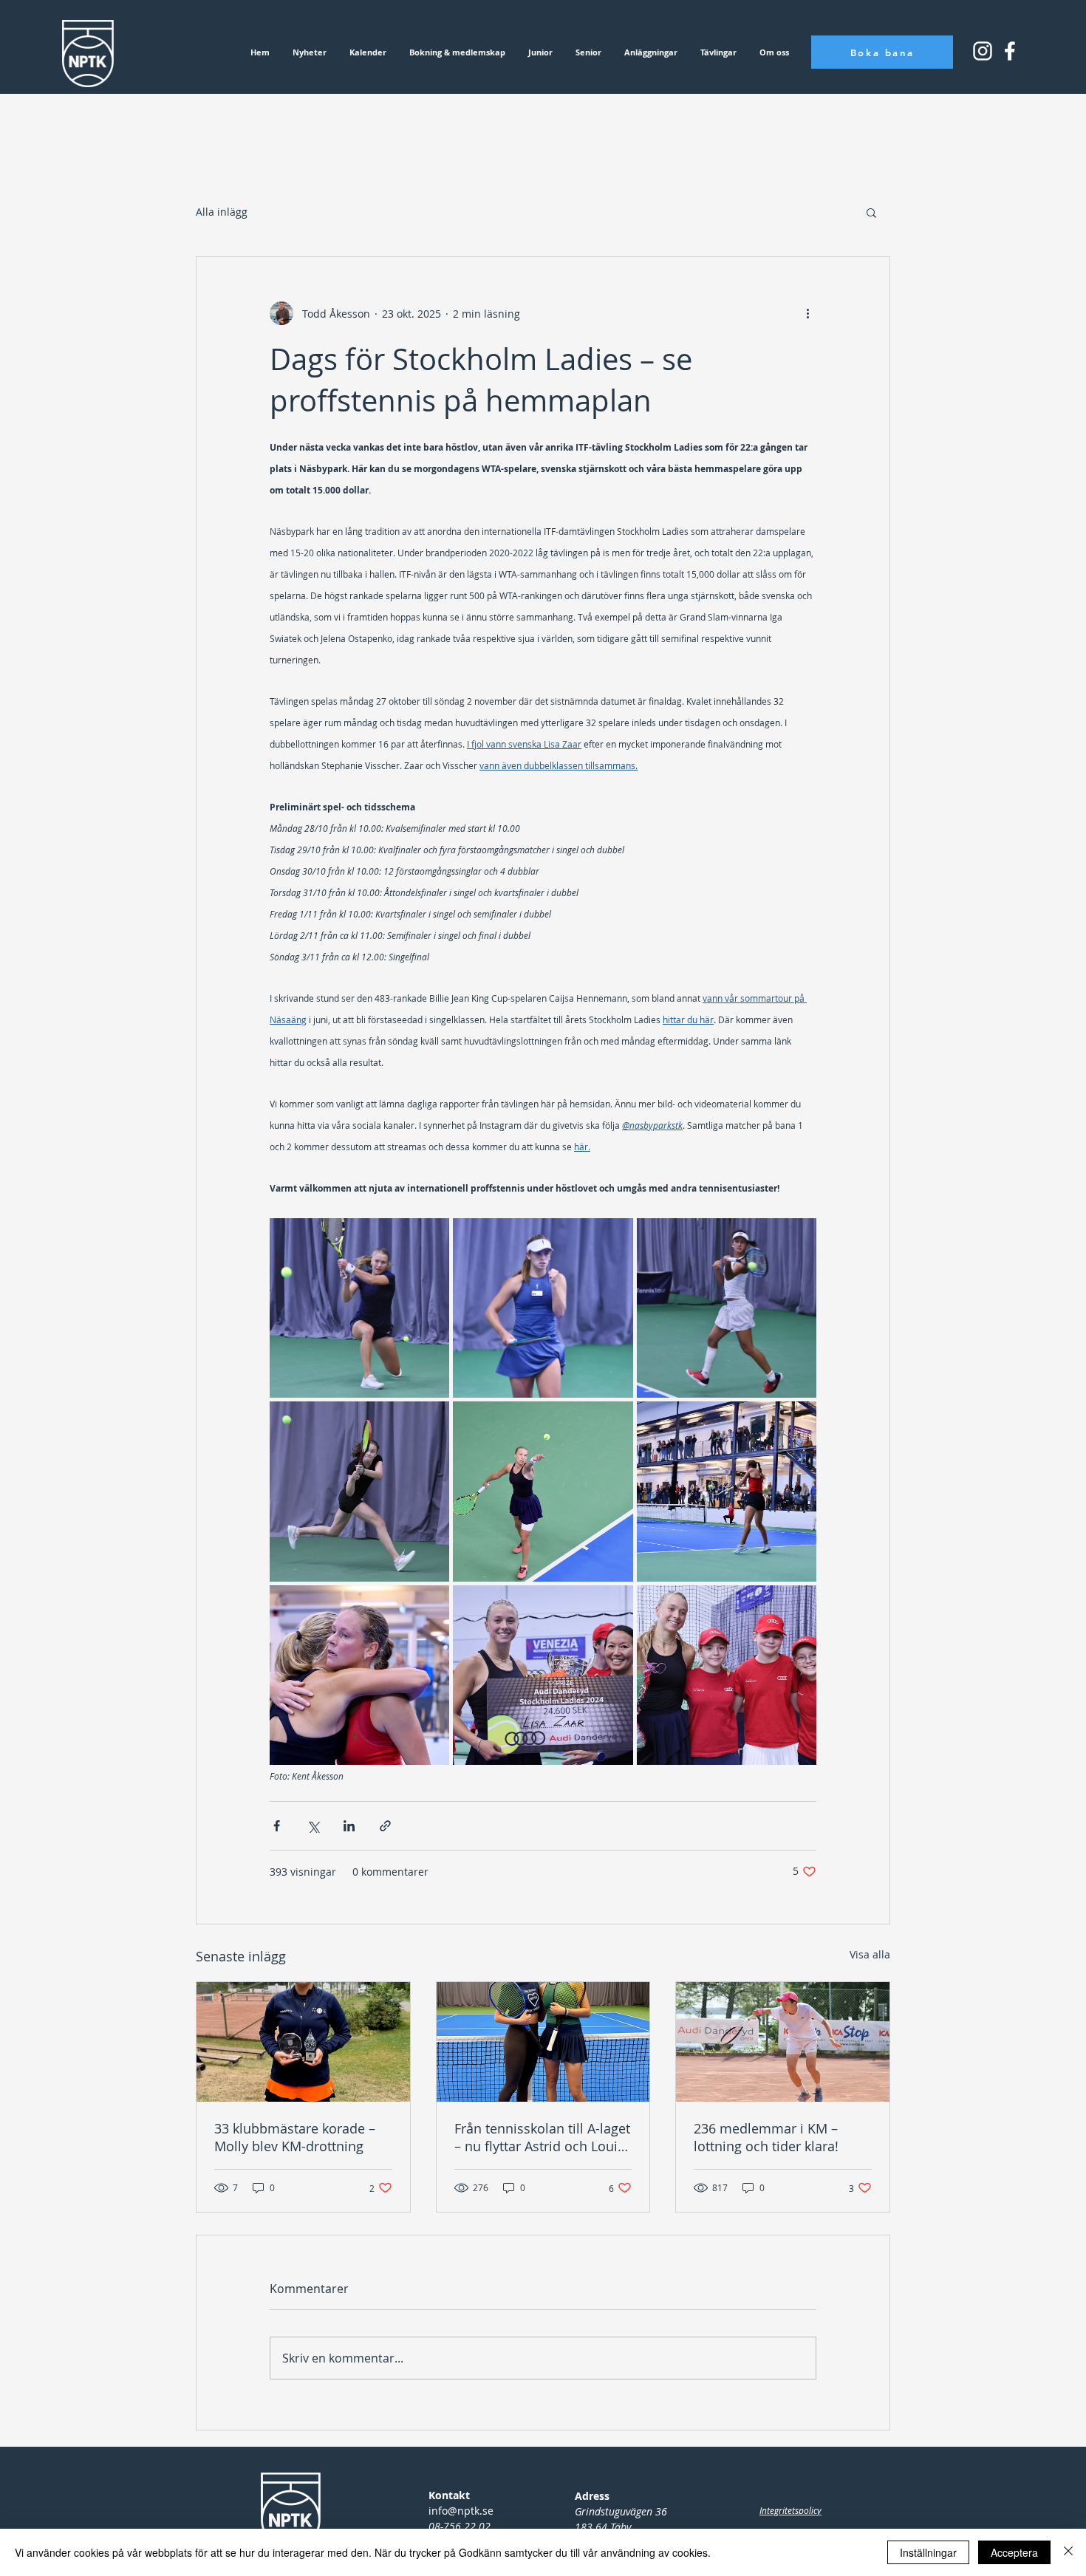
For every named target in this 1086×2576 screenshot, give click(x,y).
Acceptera (1014, 2552)
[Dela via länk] (385, 1826)
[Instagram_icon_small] (983, 51)
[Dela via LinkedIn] (349, 1826)
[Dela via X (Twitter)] (313, 1826)
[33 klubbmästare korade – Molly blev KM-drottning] (303, 2042)
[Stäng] (1068, 2552)
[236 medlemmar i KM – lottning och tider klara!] (783, 2042)
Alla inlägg (222, 212)
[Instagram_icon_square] (1010, 51)
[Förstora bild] (359, 1308)
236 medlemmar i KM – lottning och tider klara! (766, 2137)
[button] (871, 212)
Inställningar (928, 2552)
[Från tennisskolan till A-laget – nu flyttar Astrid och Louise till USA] (543, 2042)
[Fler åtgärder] (807, 313)
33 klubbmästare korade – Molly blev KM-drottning (295, 2137)
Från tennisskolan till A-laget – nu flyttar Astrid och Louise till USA (543, 2137)
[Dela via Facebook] (277, 1826)
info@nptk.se (461, 2511)
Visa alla (870, 1954)
